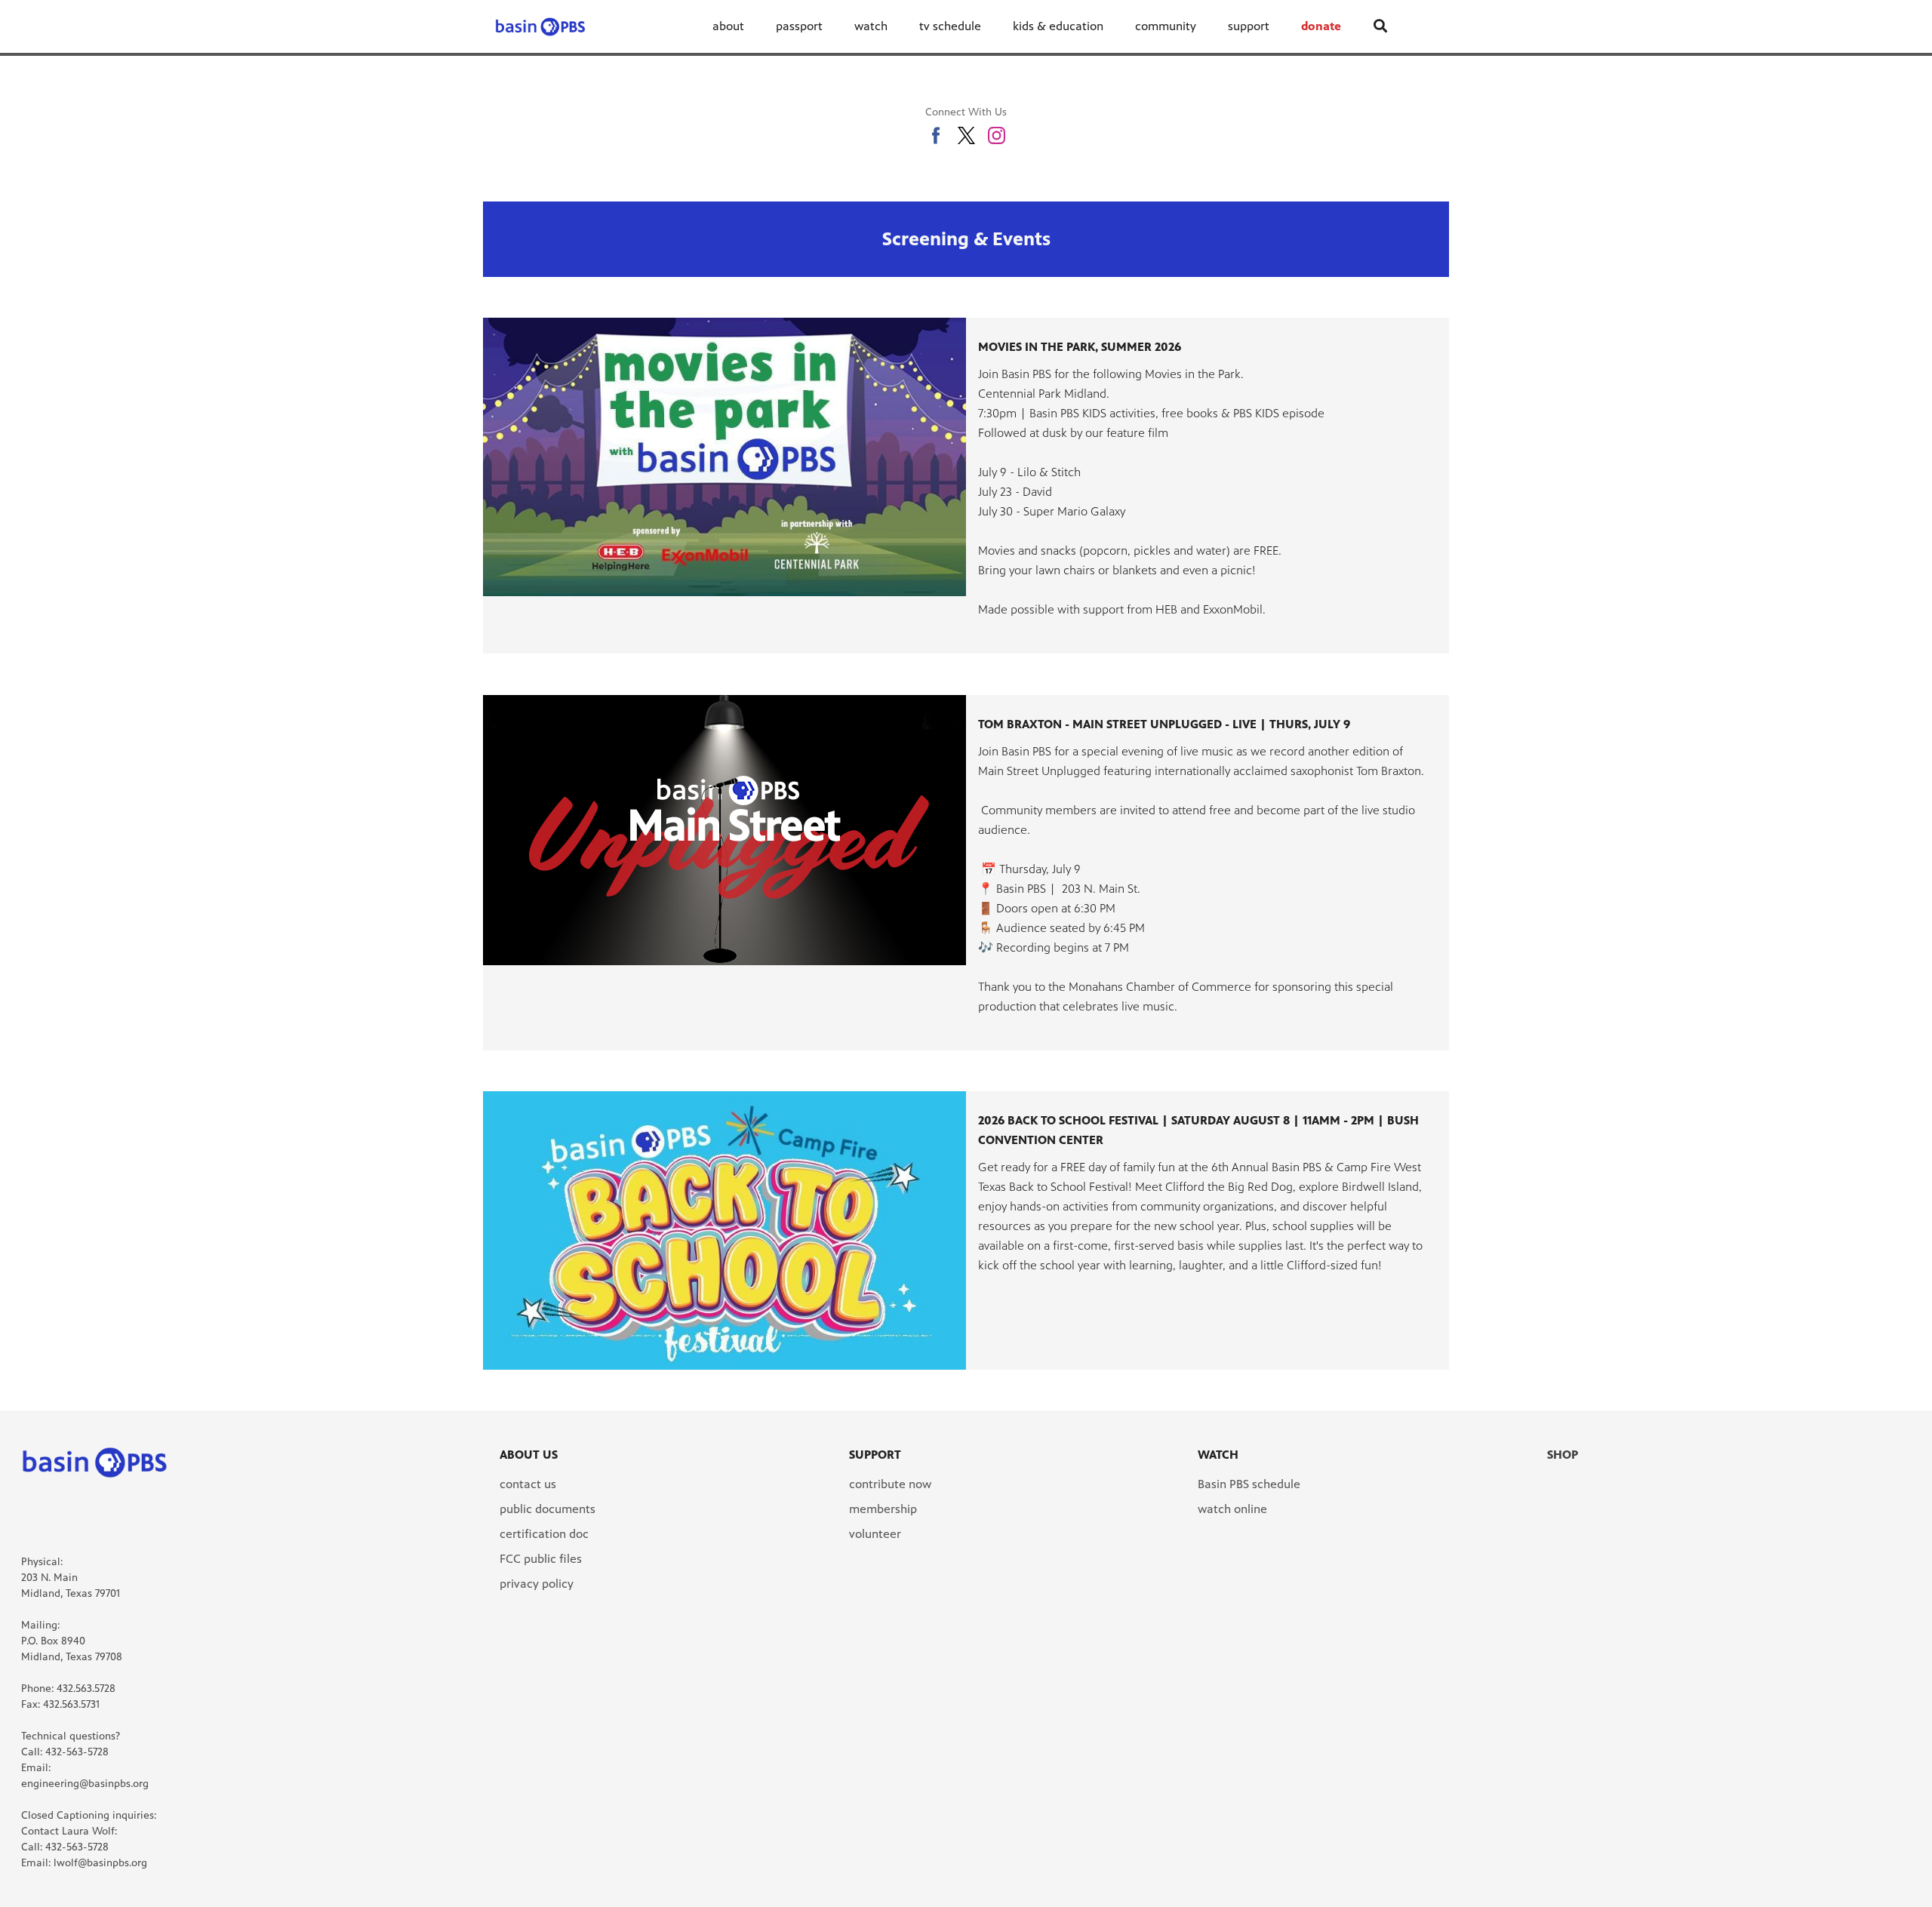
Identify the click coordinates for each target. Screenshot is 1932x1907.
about (728, 26)
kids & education (1058, 26)
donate (1321, 26)
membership (883, 1509)
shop (1563, 1455)
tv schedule (950, 26)
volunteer (875, 1534)
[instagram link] (997, 135)
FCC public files (541, 1559)
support (1249, 26)
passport (799, 26)
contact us (528, 1484)
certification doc (544, 1534)
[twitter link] (966, 135)
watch (871, 26)
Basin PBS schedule (1249, 1484)
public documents (548, 1509)
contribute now (890, 1484)
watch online (1232, 1509)
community (1166, 26)
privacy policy (537, 1584)
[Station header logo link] (540, 26)
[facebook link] (936, 135)
